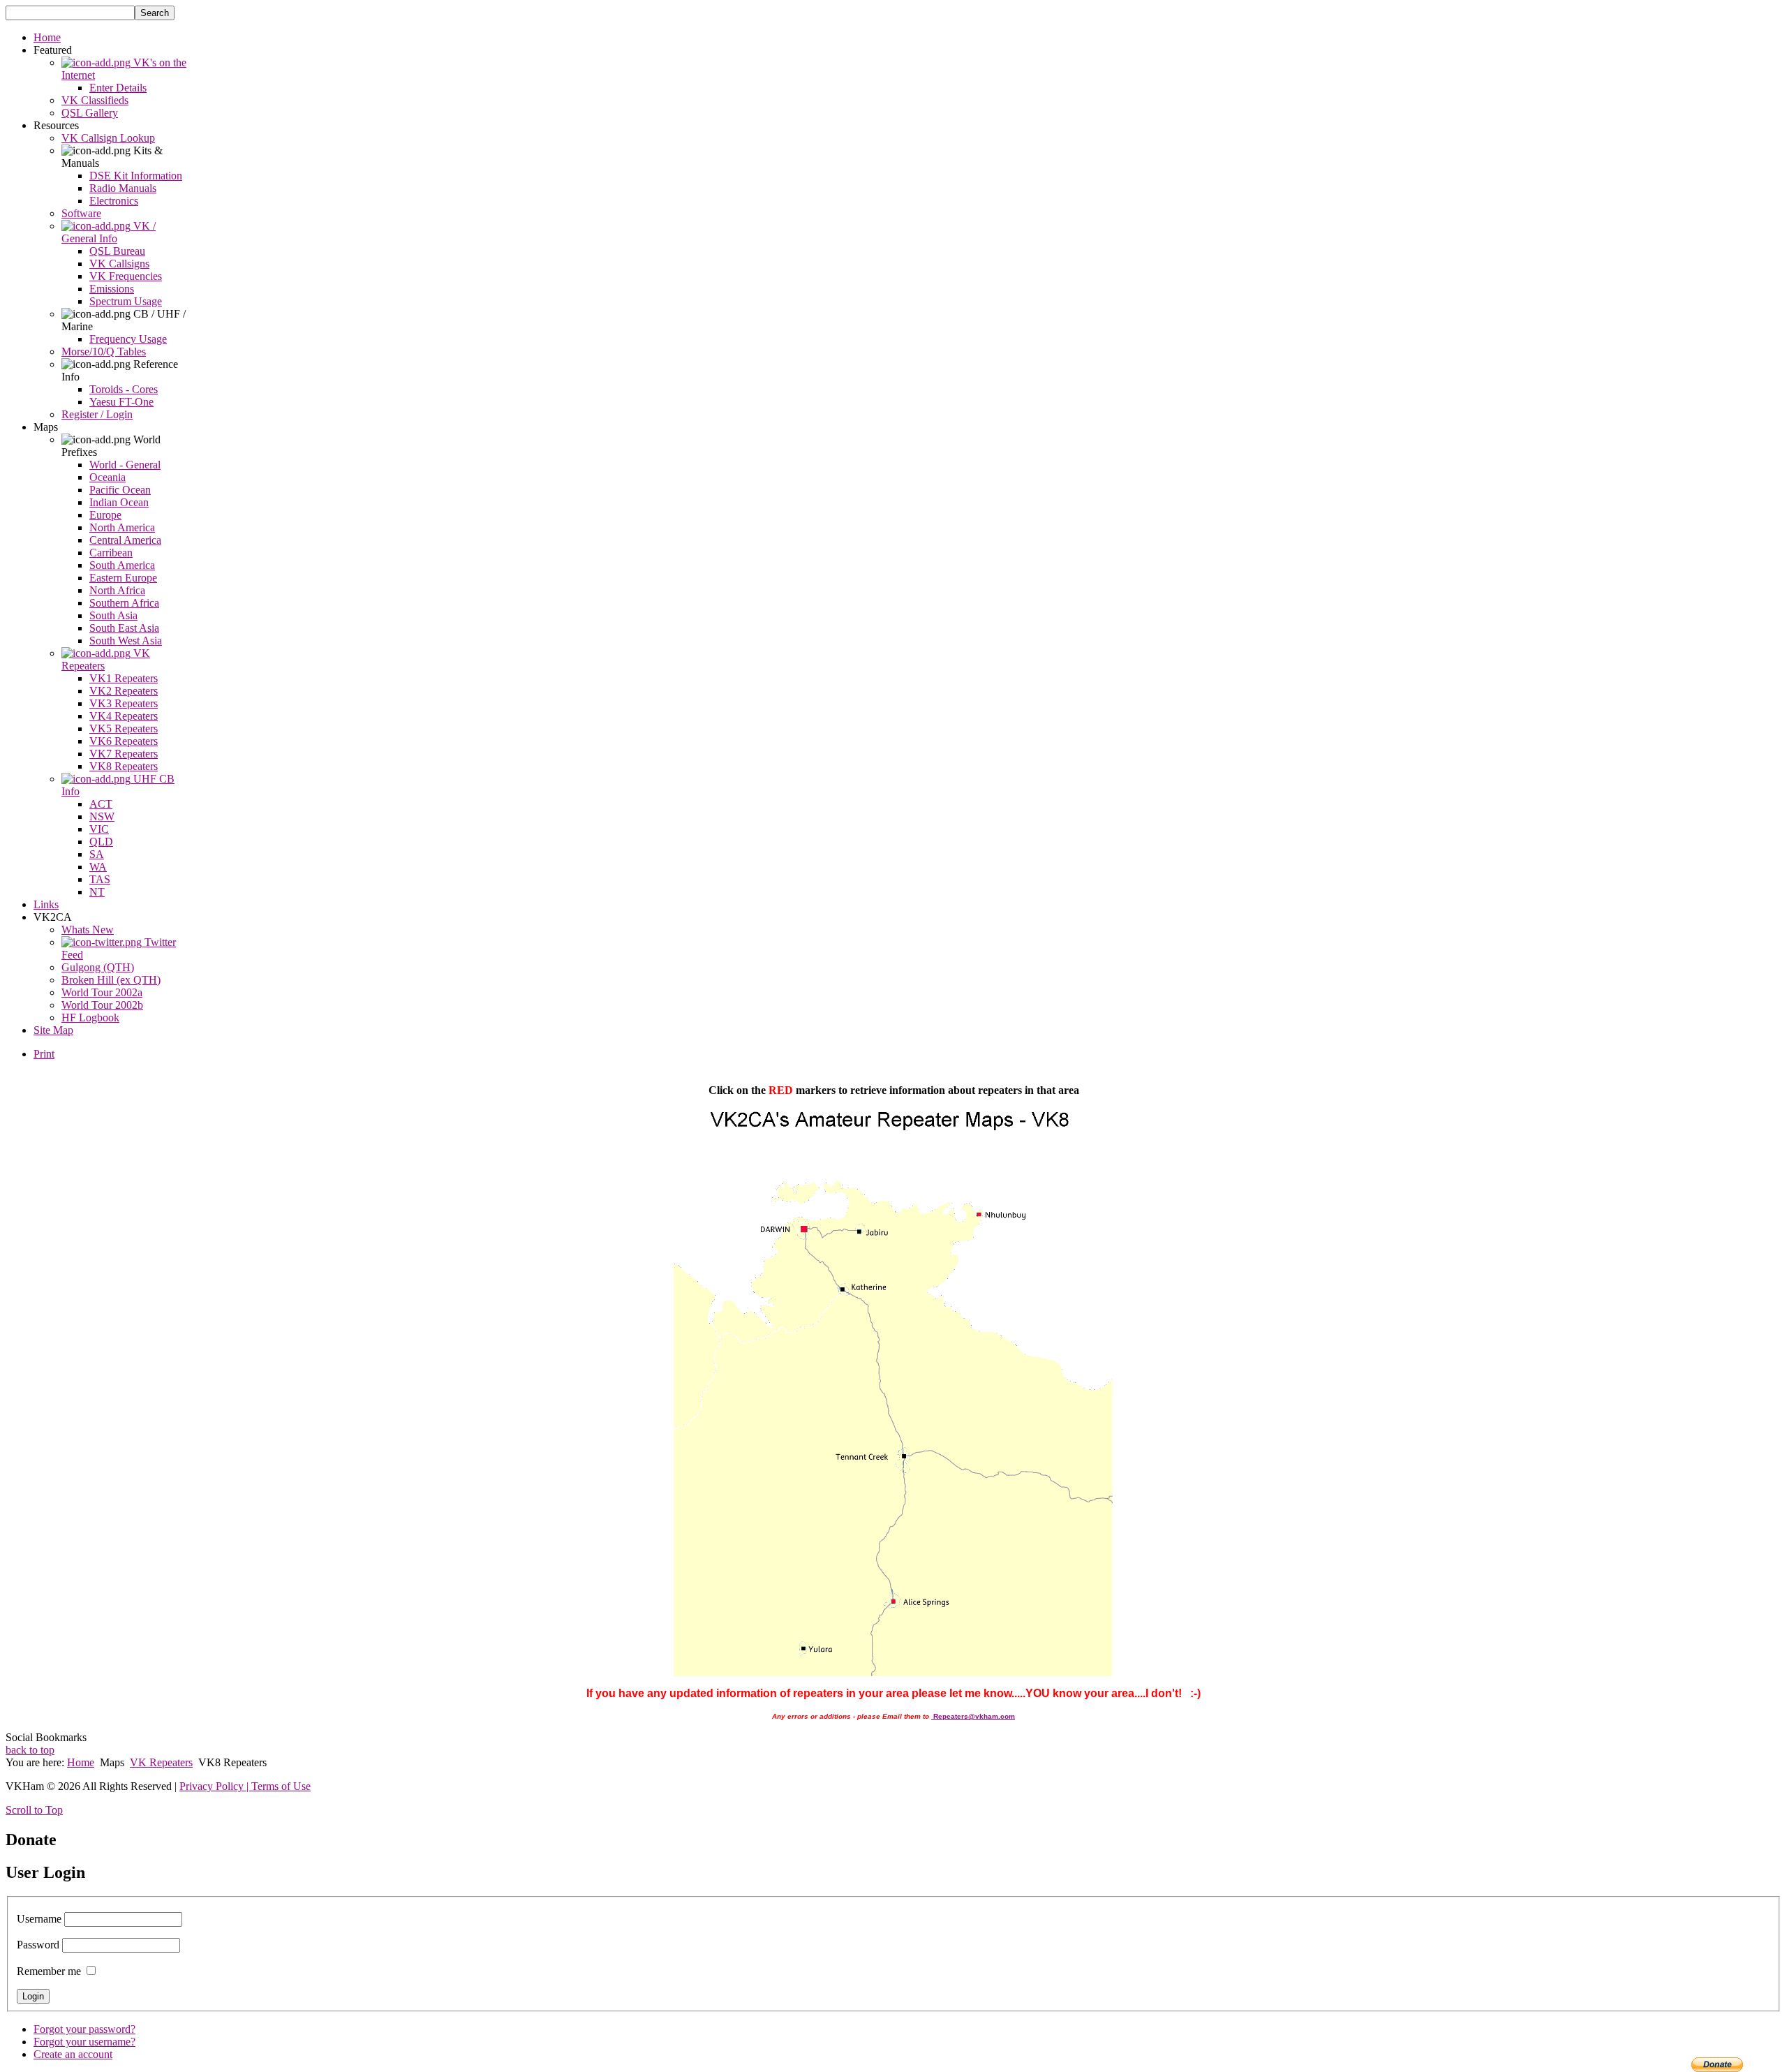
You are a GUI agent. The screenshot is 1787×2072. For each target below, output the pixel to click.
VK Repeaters (161, 1762)
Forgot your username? (84, 2042)
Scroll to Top (34, 1810)
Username (39, 1919)
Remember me (49, 1971)
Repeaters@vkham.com (974, 1716)
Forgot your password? (84, 2029)
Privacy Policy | (215, 1786)
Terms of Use (281, 1786)
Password (38, 1945)
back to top (30, 1750)
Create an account (73, 2054)
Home (81, 1762)
